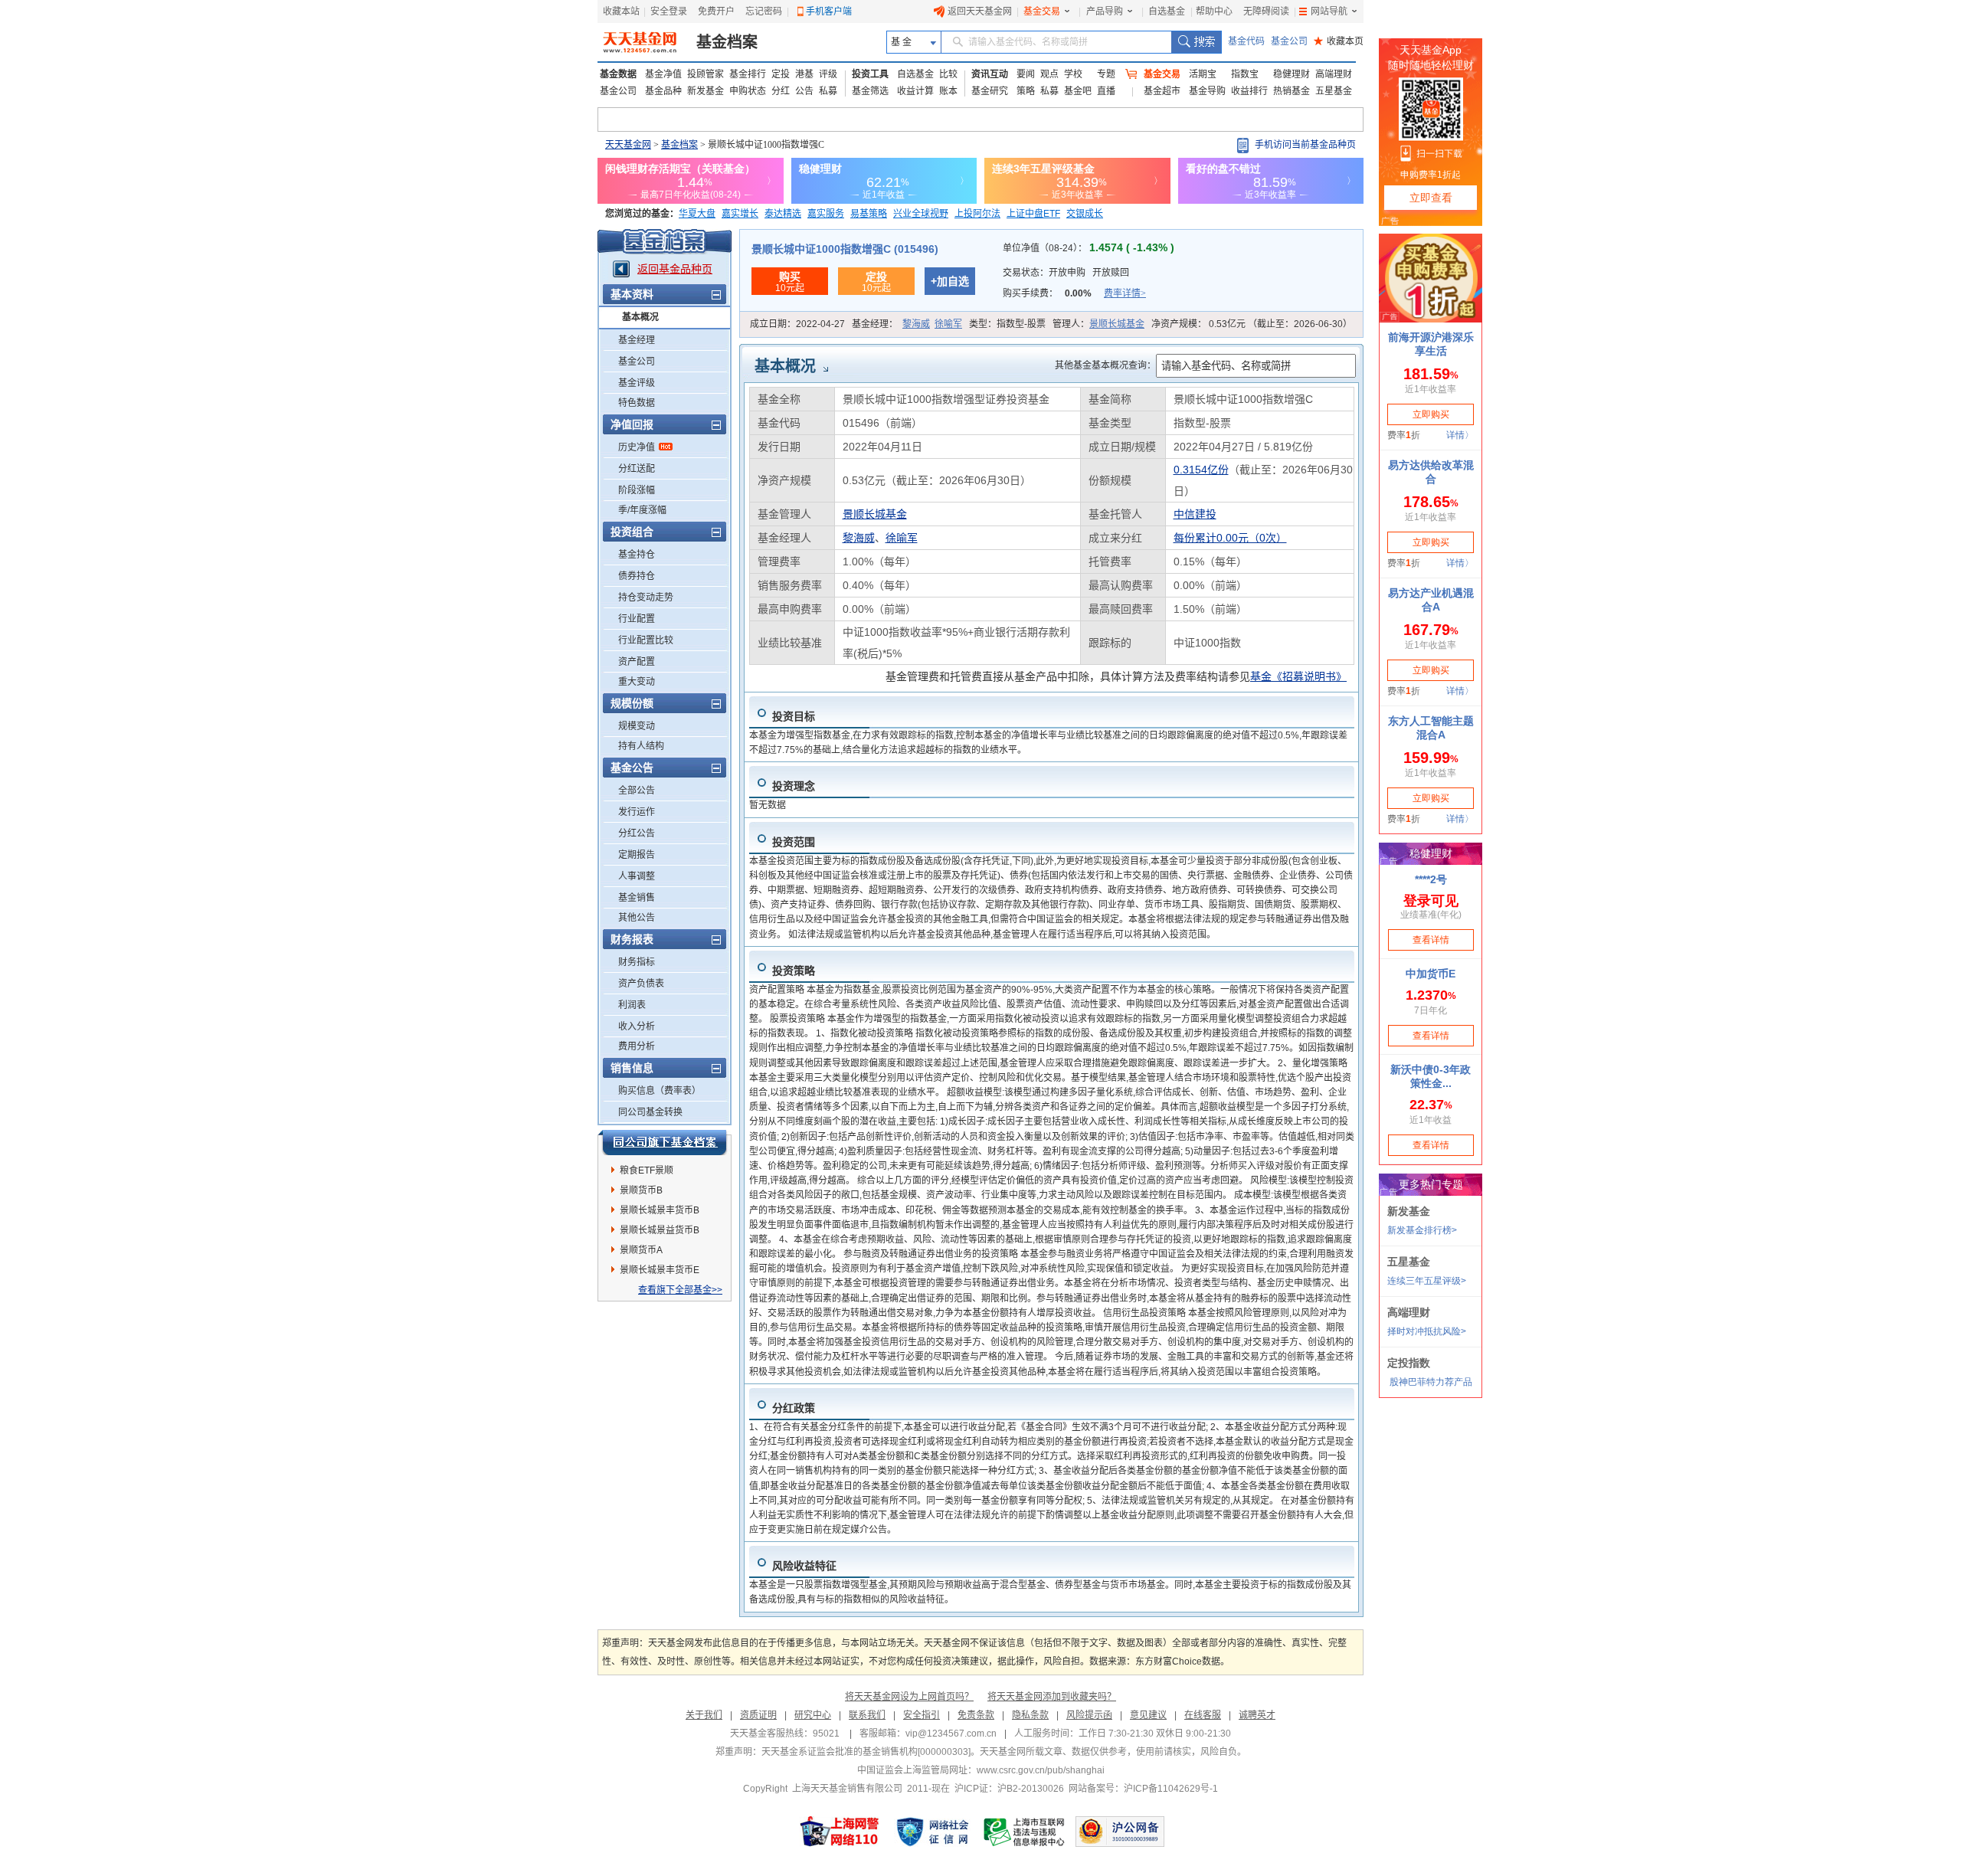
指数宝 (1245, 74)
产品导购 (1105, 11)
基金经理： (907, 324)
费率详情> (1125, 293)
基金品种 (663, 91)
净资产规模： (1252, 324)
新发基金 (706, 91)
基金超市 (1162, 91)
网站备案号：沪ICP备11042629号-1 (1143, 1789)
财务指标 (637, 962)
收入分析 (637, 1026)
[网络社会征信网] (932, 1832)
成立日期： (797, 324)
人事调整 (637, 876)
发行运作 (637, 812)
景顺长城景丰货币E (660, 1270)
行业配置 (637, 619)
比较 (948, 74)
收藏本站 (621, 11)
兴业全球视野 (921, 214)
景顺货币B (641, 1190)
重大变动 (637, 682)
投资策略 (794, 971)
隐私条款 (1030, 1715)
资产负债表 (641, 984)
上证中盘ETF (1033, 214)
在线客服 (1203, 1715)
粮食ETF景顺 (647, 1170)
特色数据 (637, 403)
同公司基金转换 (650, 1112)
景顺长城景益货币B (660, 1230)
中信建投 (1195, 514)
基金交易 (1042, 11)
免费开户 (716, 11)
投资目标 (794, 716)
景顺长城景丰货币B (660, 1210)
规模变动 (637, 726)
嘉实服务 (826, 214)
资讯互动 (990, 74)
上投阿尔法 (977, 214)
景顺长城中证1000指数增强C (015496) (845, 249)
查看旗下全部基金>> (680, 1290)
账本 (948, 91)
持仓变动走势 (646, 598)
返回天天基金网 (980, 11)
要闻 (1026, 74)
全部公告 (637, 791)
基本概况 (640, 317)
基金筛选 (870, 91)
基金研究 (990, 91)
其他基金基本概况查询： (1105, 365)
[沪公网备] (1120, 1832)
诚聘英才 (1257, 1715)
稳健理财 (1292, 74)
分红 (781, 91)
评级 (828, 74)
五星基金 (1334, 91)
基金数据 (618, 74)
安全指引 (922, 1715)
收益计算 (915, 91)
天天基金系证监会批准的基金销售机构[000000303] (866, 1752)
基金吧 (1078, 91)
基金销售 (637, 898)
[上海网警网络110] (840, 1832)
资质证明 (758, 1715)
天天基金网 (628, 145)
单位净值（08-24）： (1089, 248)
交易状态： (1066, 273)
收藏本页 (1339, 41)
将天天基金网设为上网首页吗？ (909, 1697)
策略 (1026, 91)
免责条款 (976, 1715)
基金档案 (727, 42)
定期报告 (637, 855)
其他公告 (637, 918)
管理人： (1098, 324)
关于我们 (704, 1715)
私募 (828, 91)
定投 (781, 74)
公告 (804, 91)
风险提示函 (1089, 1715)
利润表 (632, 1005)
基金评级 (637, 383)
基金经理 (637, 340)
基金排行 (748, 74)
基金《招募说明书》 (1298, 676)
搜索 (1196, 42)
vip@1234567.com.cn (951, 1734)
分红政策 (794, 1408)
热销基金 (1292, 91)
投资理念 (794, 786)
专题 (1106, 74)
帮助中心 (1214, 11)
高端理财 (1334, 74)
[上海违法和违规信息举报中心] (1025, 1832)
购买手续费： (1074, 293)
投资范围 (794, 842)
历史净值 (637, 447)
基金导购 (1207, 91)
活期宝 (1203, 74)
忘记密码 (764, 11)
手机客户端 (829, 11)
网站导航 (1329, 11)
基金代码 (1246, 41)
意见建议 (1148, 1715)
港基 (804, 74)
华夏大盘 (697, 214)
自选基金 (1167, 11)
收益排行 (1249, 91)
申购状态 (748, 91)
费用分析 (637, 1046)
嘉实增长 (740, 214)
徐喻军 (948, 324)
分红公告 (637, 833)
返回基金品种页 (675, 269)
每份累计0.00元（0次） (1230, 538)
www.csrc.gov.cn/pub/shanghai (1041, 1770)
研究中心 (813, 1715)
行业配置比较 (646, 640)
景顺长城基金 (1117, 324)
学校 (1073, 74)
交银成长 (1085, 214)
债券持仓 (637, 576)
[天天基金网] (642, 42)
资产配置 (637, 662)
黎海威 (916, 324)
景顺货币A (641, 1250)
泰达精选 (783, 214)
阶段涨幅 (637, 490)
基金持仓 (637, 555)
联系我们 (867, 1715)
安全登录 (669, 11)
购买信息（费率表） (660, 1091)
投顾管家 (706, 74)
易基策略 (869, 214)
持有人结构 (641, 746)
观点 (1049, 74)
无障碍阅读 (1266, 11)
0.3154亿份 (1201, 470)
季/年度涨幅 (642, 510)
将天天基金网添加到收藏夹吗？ (1052, 1697)
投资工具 (870, 74)
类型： (1007, 324)
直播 (1106, 91)
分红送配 (637, 469)
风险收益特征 (804, 1566)
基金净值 (663, 74)
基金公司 (1289, 41)
